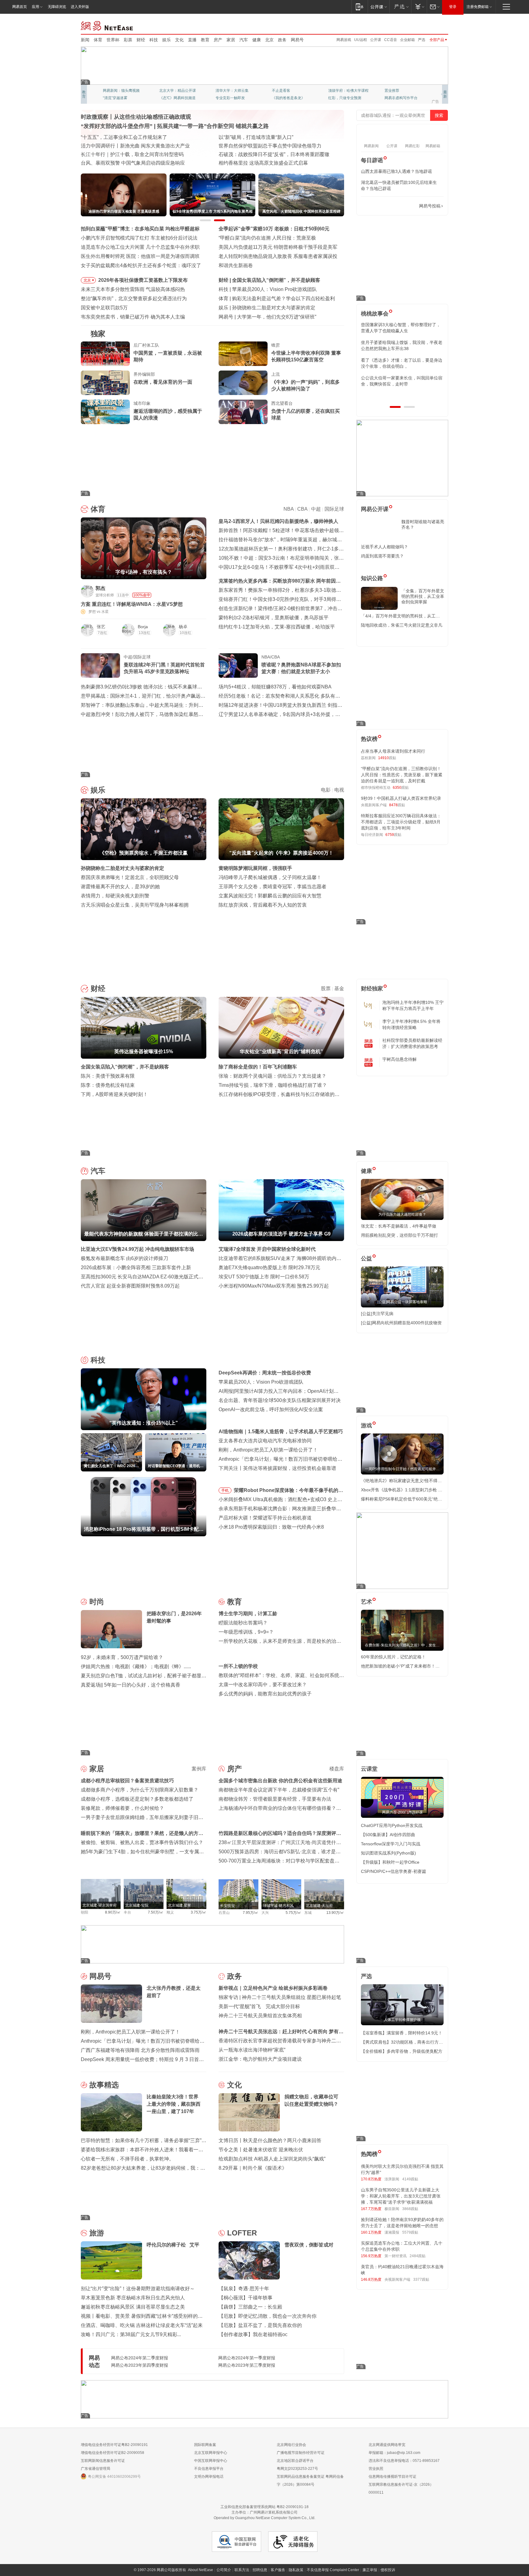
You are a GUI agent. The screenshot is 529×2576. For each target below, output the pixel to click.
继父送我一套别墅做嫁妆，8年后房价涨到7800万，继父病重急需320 (401, 345)
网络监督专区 (428, 25)
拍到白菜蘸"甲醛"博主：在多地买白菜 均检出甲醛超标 (140, 229)
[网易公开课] (379, 7)
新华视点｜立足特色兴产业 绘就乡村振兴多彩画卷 (273, 1988)
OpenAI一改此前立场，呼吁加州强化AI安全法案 (271, 1409)
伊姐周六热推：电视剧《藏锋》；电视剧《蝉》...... (136, 1666)
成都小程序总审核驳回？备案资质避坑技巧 (127, 1781)
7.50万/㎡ (156, 1912)
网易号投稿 (430, 206)
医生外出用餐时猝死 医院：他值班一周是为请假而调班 (140, 256)
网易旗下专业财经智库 (121, 91)
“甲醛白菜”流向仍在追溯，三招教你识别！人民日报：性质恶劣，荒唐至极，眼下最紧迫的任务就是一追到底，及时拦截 (402, 775)
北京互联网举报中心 (211, 2453)
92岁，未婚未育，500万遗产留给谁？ (122, 1657)
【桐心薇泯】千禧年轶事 (246, 2298)
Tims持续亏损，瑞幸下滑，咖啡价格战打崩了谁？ (273, 1085)
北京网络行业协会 (291, 2445)
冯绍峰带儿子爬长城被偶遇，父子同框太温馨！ (270, 877)
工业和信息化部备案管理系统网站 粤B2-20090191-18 (264, 2507)
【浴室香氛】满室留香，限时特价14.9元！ (402, 2033)
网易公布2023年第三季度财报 (247, 2365)
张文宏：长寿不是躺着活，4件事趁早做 (399, 1226)
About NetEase (201, 2570)
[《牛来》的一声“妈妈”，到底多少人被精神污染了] (243, 383)
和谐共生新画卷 (236, 265)
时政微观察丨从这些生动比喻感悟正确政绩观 (136, 117)
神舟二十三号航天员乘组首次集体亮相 (260, 2016)
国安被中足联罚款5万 (104, 308)
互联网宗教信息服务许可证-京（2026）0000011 (401, 2488)
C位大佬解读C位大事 (289, 91)
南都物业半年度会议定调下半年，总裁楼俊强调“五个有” (279, 1790)
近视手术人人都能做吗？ (385, 547)
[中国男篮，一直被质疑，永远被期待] (105, 354)
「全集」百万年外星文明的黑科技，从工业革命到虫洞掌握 (423, 596)
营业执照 (376, 2469)
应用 (36, 7)
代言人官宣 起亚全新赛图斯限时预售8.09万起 (130, 1286)
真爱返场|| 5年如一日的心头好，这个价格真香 (131, 1685)
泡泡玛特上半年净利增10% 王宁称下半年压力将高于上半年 (413, 1005)
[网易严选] (400, 7)
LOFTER (242, 2233)
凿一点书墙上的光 (174, 91)
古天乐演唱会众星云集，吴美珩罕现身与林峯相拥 (135, 905)
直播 (192, 40)
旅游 (97, 2233)
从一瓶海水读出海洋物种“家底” (252, 2050)
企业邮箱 (407, 40)
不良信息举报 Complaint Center (333, 2570)
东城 (308, 1913)
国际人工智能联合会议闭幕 (248, 146)
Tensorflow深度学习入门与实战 (391, 1844)
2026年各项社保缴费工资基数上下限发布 (143, 280)
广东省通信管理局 (96, 2469)
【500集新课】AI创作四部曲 (388, 1835)
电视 (339, 790)
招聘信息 (260, 2570)
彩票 (128, 40)
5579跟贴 (410, 2232)
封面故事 (167, 98)
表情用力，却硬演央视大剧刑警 (115, 896)
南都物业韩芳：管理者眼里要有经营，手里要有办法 (275, 1799)
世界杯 (113, 40)
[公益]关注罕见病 (377, 1314)
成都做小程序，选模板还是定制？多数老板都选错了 (137, 1799)
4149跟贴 (410, 2179)
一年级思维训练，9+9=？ (246, 1632)
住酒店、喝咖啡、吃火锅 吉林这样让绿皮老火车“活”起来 (142, 2325)
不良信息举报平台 (209, 2469)
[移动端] (360, 7)
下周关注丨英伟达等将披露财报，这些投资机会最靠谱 (277, 1468)
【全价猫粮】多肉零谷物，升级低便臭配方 (402, 2051)
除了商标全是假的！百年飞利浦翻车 (258, 1067)
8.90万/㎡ (113, 1912)
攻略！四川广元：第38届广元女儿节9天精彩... (131, 2334)
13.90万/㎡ (335, 1913)
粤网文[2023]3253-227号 (297, 2469)
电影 (326, 790)
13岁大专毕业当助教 (232, 98)
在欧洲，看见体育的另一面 (163, 382)
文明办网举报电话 (209, 2477)
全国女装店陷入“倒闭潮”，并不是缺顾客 (125, 1067)
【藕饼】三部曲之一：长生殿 (250, 2307)
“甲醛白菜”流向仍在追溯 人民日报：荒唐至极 (267, 238)
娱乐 (167, 40)
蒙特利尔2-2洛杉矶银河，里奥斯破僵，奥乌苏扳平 (274, 618)
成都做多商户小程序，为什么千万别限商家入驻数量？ (140, 1790)
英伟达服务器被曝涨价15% (261, 280)
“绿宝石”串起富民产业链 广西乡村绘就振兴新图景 (134, 163)
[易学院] (382, 206)
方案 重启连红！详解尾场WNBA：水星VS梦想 (132, 604)
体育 (98, 40)
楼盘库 (337, 1769)
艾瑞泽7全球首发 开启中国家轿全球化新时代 (267, 1249)
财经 (141, 40)
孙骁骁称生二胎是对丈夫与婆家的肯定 (122, 868)
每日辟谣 (372, 160)
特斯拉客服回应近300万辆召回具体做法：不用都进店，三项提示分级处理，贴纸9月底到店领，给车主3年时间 (401, 822)
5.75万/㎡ (293, 1913)
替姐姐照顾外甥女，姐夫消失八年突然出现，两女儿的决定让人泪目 (400, 363)
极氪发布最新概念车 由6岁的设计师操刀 (124, 1258)
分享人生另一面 (397, 91)
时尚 (97, 1602)
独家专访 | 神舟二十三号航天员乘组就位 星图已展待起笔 (280, 1997)
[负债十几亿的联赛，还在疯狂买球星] (243, 412)
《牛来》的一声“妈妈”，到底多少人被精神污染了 (306, 385)
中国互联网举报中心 (211, 2461)
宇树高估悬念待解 (400, 1059)
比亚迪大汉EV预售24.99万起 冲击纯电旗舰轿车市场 (137, 1249)
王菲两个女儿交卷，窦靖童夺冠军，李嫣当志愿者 (272, 887)
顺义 (170, 1912)
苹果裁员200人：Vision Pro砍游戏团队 (261, 1382)
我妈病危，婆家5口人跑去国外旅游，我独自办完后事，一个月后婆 (401, 328)
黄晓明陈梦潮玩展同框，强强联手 (255, 868)
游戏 (366, 1426)
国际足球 (334, 509)
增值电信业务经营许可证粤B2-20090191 (114, 2445)
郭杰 (100, 588)
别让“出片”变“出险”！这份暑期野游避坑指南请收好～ (138, 2289)
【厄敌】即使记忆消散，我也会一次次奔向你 (268, 2316)
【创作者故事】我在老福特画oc (253, 2334)
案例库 (199, 1769)
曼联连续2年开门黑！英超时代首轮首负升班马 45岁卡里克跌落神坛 (164, 668)
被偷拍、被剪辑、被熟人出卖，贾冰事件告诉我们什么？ (142, 1842)
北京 (269, 40)
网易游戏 (344, 40)
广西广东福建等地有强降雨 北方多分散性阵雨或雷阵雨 (140, 2050)
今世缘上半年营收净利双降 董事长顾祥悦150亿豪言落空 (306, 356)
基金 (339, 988)
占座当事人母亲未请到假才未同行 (393, 751)
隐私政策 (296, 2570)
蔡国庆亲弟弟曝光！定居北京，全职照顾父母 (130, 877)
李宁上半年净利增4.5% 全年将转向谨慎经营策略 (411, 1024)
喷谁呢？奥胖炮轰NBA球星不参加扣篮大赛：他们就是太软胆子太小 (301, 668)
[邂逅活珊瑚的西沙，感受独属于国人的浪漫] (105, 412)
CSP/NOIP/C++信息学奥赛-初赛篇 (394, 1871)
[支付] (419, 7)
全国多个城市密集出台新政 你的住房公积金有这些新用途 (280, 1781)
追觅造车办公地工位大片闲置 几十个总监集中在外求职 (140, 247)
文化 (179, 40)
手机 (225, 1490)
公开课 (376, 40)
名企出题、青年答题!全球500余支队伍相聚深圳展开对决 (280, 1400)
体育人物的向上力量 (345, 98)
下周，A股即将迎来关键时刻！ (114, 1094)
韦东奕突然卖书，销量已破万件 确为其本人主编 (133, 317)
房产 (218, 40)
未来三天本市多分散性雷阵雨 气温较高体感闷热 (133, 289)
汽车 (244, 40)
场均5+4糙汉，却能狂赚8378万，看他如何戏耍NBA (275, 687)
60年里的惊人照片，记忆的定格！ (393, 1657)
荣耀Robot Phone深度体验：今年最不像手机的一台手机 (289, 1491)
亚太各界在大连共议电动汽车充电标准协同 (265, 1441)
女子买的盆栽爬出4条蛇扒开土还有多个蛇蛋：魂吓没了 (141, 265)
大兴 (265, 1913)
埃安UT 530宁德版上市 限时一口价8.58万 (264, 1277)
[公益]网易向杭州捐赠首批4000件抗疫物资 (401, 1323)
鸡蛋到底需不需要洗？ (382, 556)
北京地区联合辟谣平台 (295, 2461)
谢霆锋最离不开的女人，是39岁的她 (120, 887)
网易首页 (20, 7)
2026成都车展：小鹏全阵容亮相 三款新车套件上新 (136, 1267)
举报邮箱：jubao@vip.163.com (394, 2453)
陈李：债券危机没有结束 (108, 1085)
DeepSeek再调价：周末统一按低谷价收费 (265, 1373)
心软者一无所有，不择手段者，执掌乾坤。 (127, 2159)
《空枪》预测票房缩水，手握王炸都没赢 (276, 308)
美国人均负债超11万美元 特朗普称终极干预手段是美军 (278, 247)
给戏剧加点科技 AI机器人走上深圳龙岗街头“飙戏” (272, 2159)
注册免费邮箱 (478, 7)
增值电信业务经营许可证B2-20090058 (113, 2453)
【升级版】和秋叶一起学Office (390, 1862)
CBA (302, 509)
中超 (316, 509)
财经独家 (372, 989)
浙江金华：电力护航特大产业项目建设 (260, 2059)
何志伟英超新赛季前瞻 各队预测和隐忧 (274, 298)
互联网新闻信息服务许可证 (103, 2461)
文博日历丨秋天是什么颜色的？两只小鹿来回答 (270, 2140)
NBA (289, 509)
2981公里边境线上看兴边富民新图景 (121, 146)
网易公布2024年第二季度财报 (140, 2358)
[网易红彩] (197, 591)
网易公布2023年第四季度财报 (140, 2365)
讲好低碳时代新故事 (345, 91)
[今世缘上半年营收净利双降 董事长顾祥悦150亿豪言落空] (243, 354)
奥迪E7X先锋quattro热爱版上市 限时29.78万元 (269, 1267)
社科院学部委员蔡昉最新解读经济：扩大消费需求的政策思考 (412, 1043)
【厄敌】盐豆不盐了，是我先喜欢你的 (260, 2325)
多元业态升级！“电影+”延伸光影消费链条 (125, 137)
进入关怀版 (80, 7)
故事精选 (104, 2085)
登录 (453, 7)
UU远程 (361, 40)
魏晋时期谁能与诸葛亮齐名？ (423, 524)
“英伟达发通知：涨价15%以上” (265, 289)
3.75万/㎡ (199, 1912)
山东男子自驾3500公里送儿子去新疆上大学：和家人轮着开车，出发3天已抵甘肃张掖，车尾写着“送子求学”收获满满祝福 (401, 2196)
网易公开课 (375, 509)
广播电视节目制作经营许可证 (301, 2453)
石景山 (224, 1913)
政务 (282, 40)
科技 (154, 40)
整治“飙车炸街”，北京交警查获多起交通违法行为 (134, 298)
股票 (326, 988)
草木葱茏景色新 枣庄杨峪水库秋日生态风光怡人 (133, 2298)
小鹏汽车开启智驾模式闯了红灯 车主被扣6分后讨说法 (139, 238)
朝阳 (84, 1912)
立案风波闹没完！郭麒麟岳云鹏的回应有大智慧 (270, 896)
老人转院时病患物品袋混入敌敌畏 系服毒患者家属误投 (278, 256)
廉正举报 (370, 2570)
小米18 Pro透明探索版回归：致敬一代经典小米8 (271, 1527)
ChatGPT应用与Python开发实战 (392, 1825)
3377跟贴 (421, 2280)
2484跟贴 (418, 2256)
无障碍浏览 (57, 7)
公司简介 (224, 2570)
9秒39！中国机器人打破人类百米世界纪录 (401, 798)
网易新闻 (107, 25)
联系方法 (242, 2570)
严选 (422, 40)
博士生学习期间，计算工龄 (248, 1614)
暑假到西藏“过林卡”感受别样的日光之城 (262, 163)
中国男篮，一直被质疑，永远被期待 (168, 356)
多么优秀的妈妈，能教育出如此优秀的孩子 (265, 1694)
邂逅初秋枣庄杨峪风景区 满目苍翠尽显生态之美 (133, 2307)
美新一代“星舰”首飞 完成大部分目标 (259, 2006)
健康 (257, 40)
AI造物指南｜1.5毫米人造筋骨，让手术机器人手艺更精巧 (281, 1432)
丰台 (127, 1912)
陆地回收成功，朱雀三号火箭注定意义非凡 (402, 625)
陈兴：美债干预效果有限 (108, 1076)
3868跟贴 (410, 2209)
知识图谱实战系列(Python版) (388, 1853)
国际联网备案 (205, 2445)
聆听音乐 (223, 91)
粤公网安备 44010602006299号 (114, 2477)
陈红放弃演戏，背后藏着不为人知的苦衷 (263, 905)
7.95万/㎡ (251, 1913)
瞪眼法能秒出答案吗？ (243, 1623)
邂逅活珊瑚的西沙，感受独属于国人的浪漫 (168, 414)
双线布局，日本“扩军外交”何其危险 (257, 154)
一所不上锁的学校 (238, 1666)
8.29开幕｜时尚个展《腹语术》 (253, 2168)
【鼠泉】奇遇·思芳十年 (244, 2289)
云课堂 (369, 1769)
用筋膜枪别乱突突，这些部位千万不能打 (400, 1235)
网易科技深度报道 (287, 98)
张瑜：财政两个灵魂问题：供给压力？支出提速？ (272, 1076)
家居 (231, 40)
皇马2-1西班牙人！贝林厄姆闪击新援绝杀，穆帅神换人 (278, 521)
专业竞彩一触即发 (399, 98)
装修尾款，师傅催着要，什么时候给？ (122, 1808)
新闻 (85, 40)
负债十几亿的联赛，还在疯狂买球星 (306, 414)
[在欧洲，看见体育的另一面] (105, 383)
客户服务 (278, 2570)
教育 (205, 40)
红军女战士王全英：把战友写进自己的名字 (265, 137)
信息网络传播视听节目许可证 (392, 2477)
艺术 (366, 1602)
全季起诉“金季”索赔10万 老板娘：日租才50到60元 (274, 229)
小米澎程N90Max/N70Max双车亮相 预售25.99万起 (274, 1286)
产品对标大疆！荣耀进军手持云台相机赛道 (265, 1518)
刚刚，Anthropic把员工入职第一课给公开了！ (268, 1450)
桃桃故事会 (375, 314)
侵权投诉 (388, 2570)
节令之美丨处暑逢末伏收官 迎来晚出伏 (261, 2150)
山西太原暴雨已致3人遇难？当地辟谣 (396, 171)
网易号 (297, 40)
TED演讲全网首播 (118, 98)
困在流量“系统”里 (256, 317)
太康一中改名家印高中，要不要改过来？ (263, 1685)
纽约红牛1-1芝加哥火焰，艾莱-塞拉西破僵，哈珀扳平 (277, 627)
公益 (366, 1258)
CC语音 (391, 40)
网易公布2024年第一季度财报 (247, 2358)
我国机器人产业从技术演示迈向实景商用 (125, 154)
